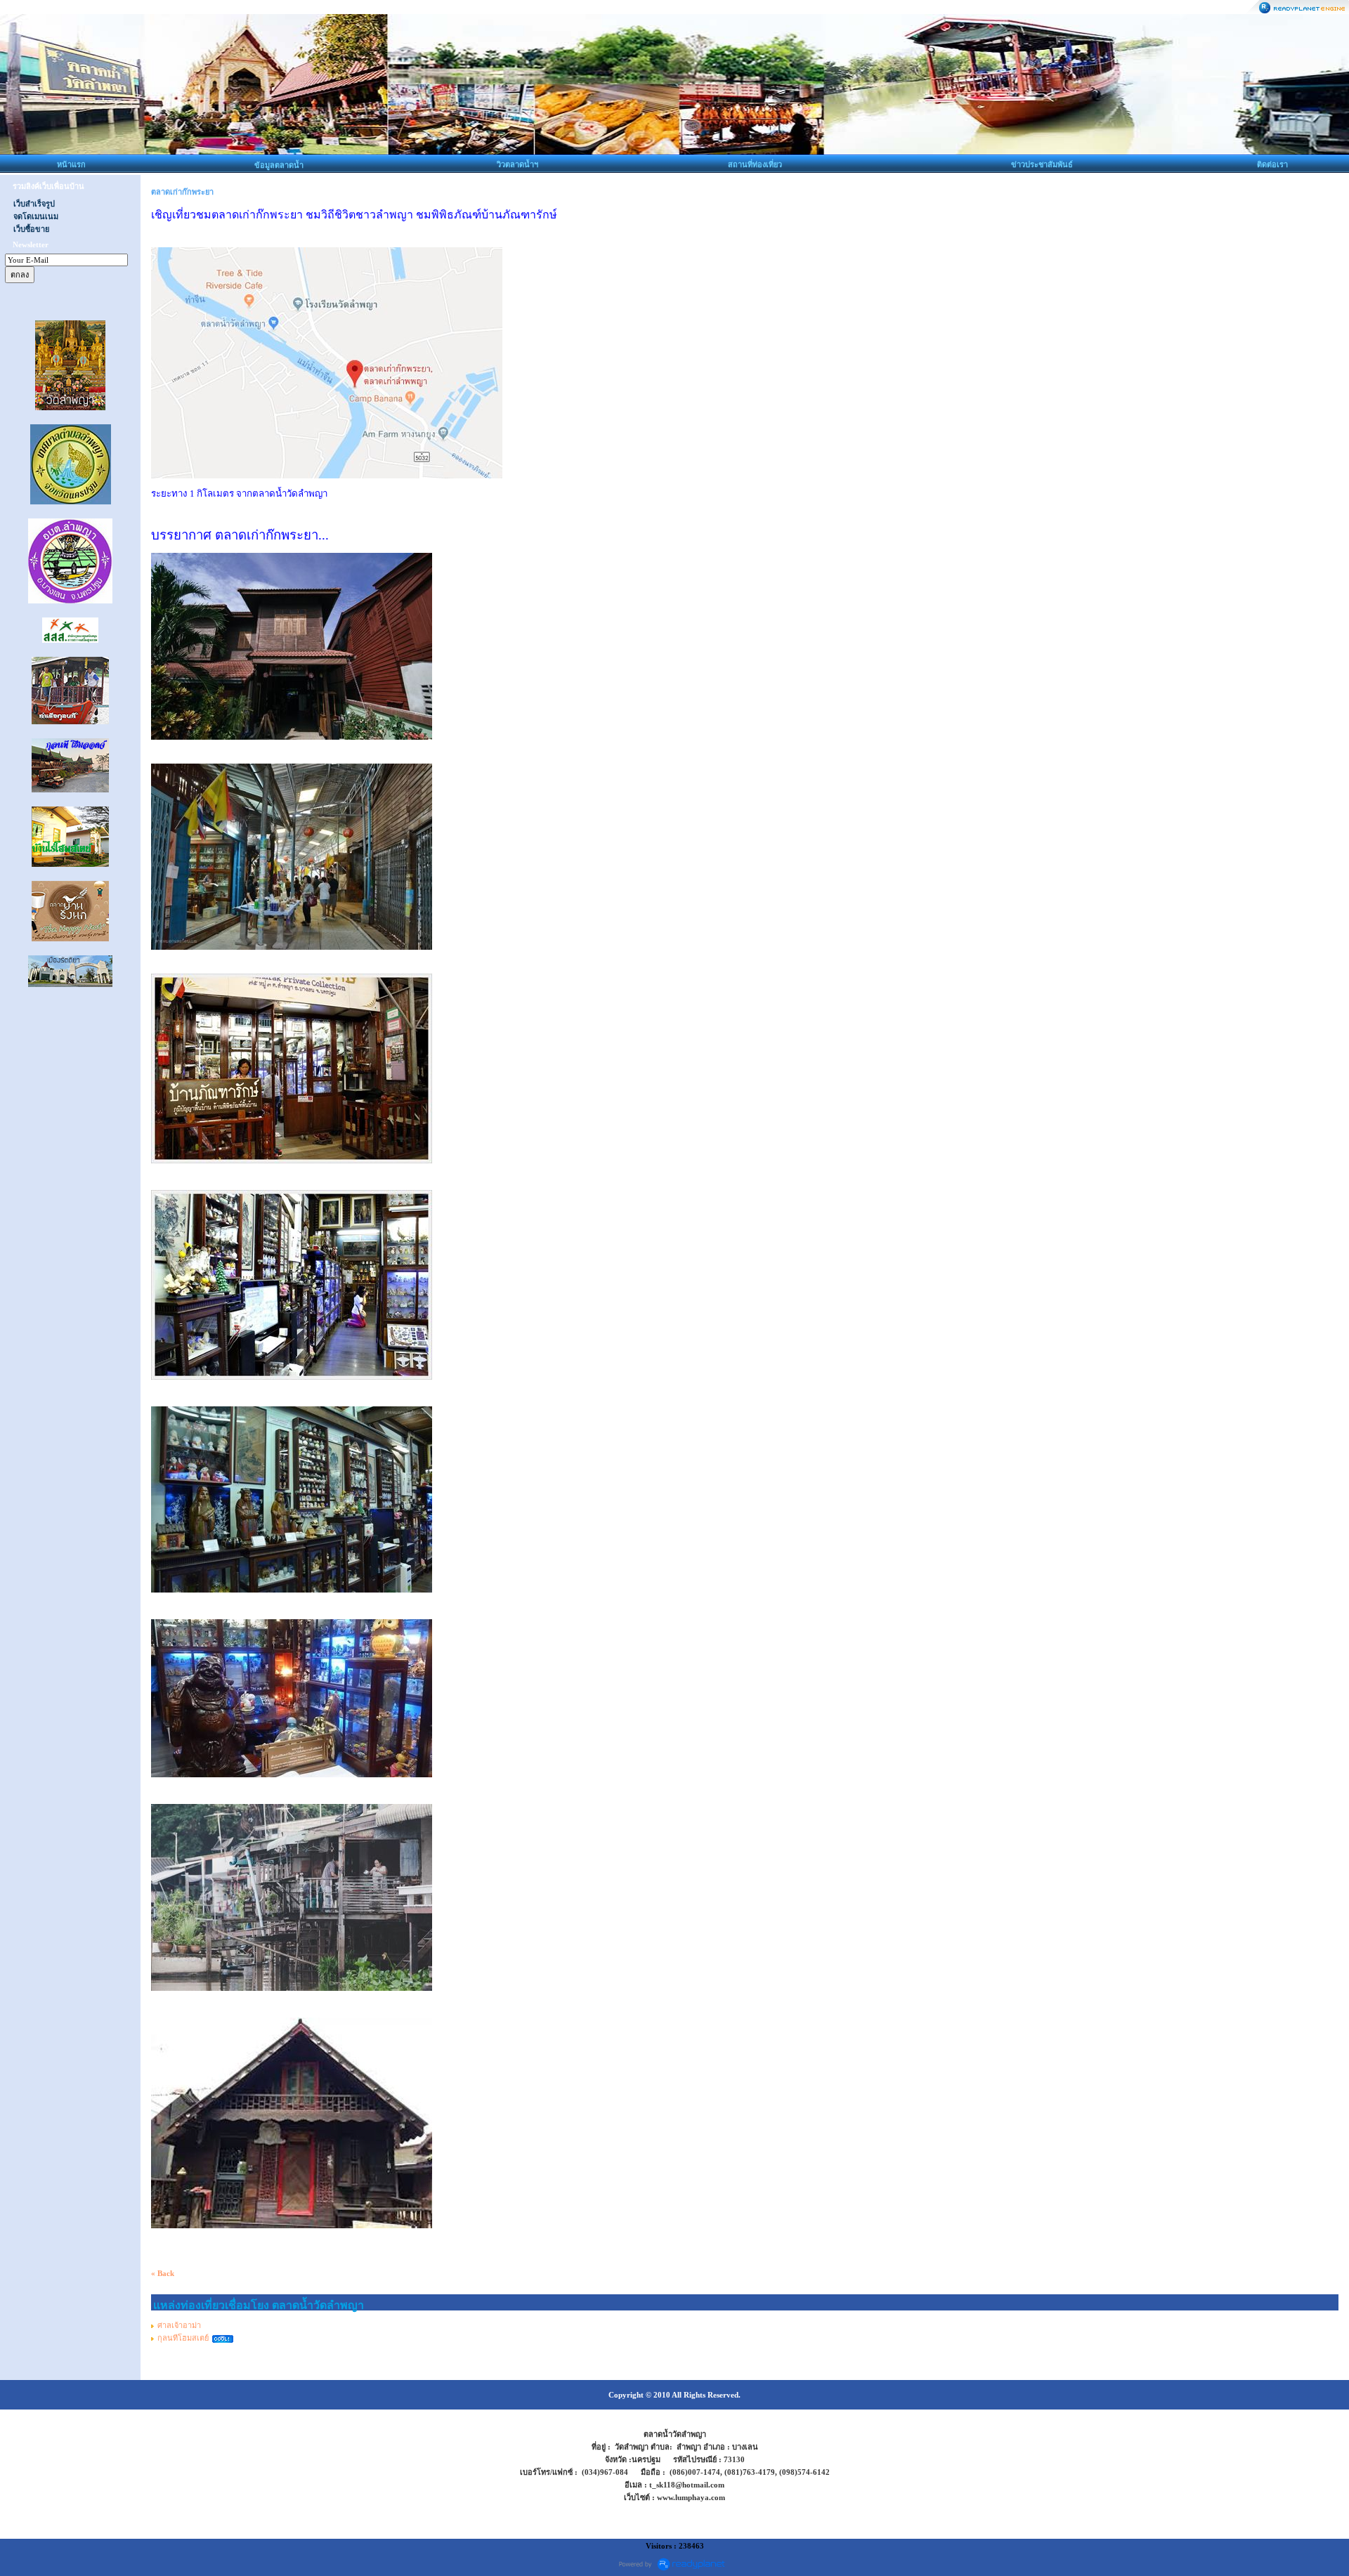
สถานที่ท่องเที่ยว (755, 164)
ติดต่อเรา (1272, 164)
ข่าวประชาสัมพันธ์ (1042, 164)
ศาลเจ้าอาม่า (179, 2325)
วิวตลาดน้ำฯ (517, 164)
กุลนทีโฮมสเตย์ (183, 2338)
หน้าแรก (71, 164)
